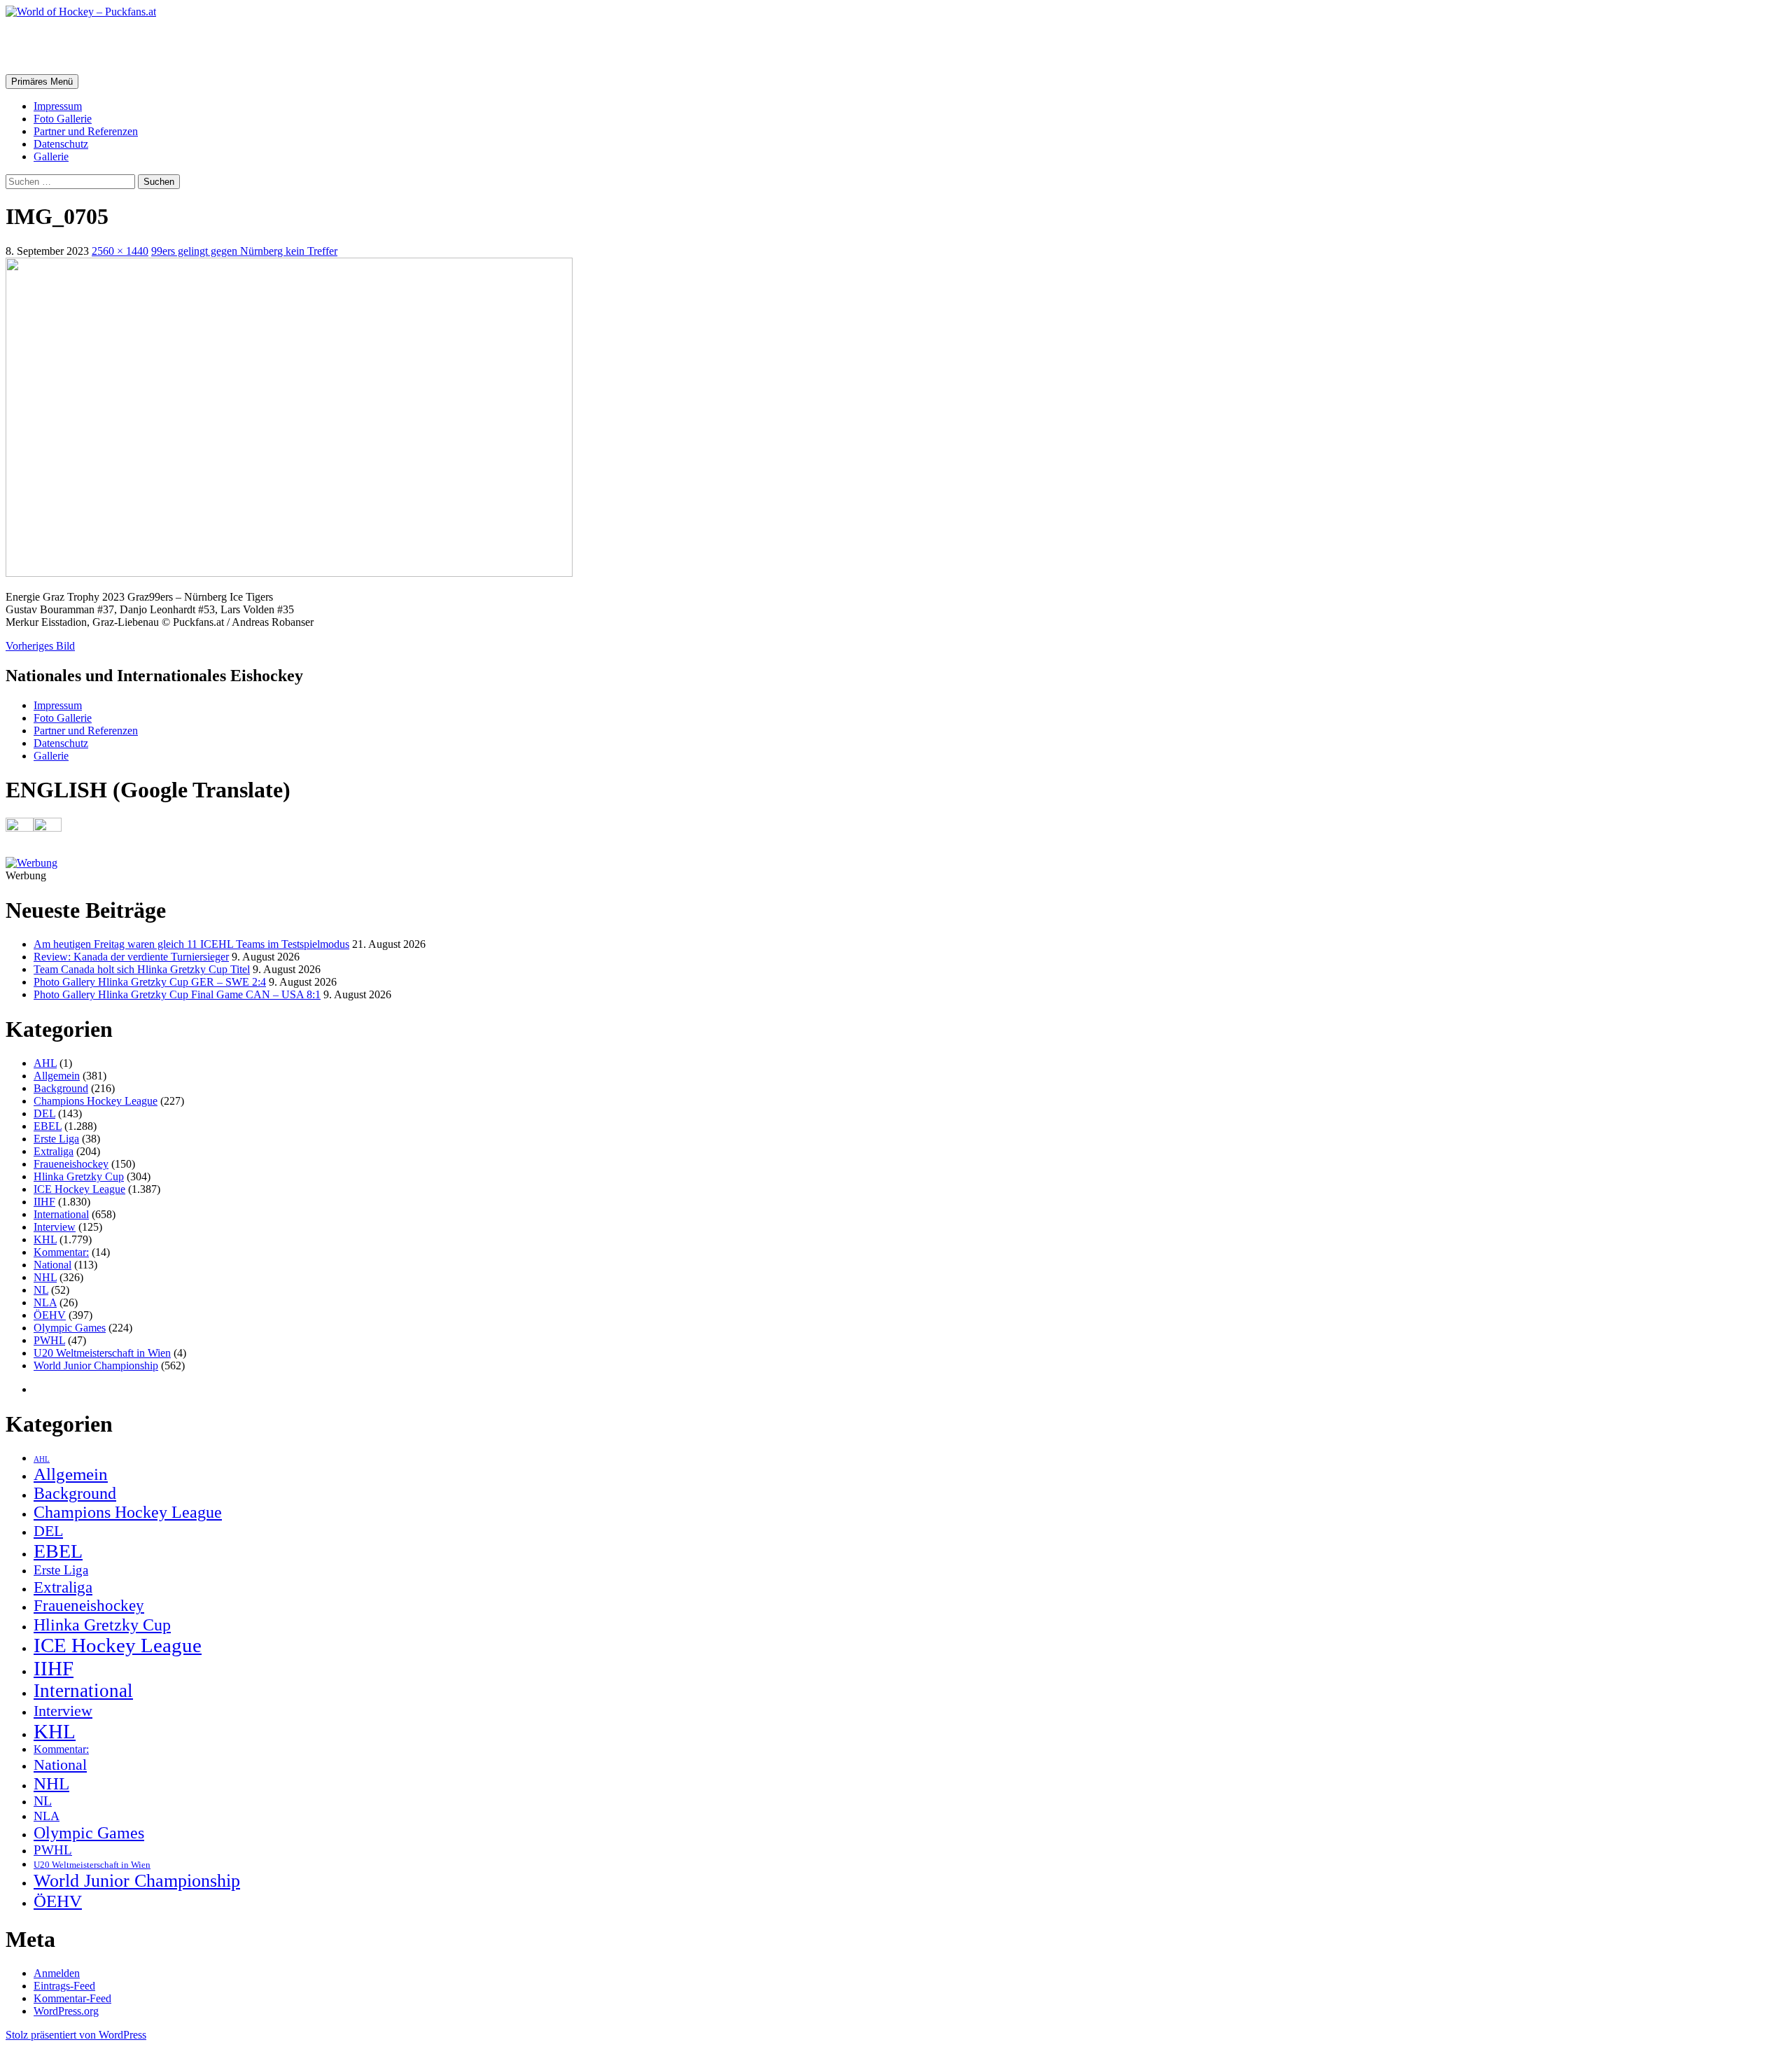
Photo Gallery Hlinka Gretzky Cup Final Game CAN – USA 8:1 (177, 994)
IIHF (44, 1202)
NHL (45, 1277)
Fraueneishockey (71, 1164)
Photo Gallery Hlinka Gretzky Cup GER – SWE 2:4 (150, 982)
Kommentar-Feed (72, 1998)
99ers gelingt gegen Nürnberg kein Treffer (244, 251)
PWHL (49, 1340)
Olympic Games (70, 1328)
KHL (45, 1239)
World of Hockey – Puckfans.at (155, 46)
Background (61, 1088)
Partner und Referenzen (86, 131)
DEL (44, 1113)
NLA (45, 1302)
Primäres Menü (42, 82)
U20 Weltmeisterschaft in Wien (102, 1353)
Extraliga (54, 1151)
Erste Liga (56, 1139)
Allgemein (57, 1076)
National (52, 1265)
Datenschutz (61, 144)
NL (41, 1290)
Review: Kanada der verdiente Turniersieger (131, 957)
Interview (55, 1227)
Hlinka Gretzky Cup (79, 1176)
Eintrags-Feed (64, 1986)
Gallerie (51, 156)
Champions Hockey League (96, 1101)
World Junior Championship (96, 1365)
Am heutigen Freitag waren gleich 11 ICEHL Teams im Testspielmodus (191, 944)
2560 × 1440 (120, 251)
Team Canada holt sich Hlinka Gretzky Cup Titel (142, 969)
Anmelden (57, 1973)
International (61, 1214)
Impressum (58, 106)
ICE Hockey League (79, 1189)
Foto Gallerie (63, 119)
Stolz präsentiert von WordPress (76, 2035)
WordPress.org (66, 2011)
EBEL (48, 1126)
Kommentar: (61, 1252)
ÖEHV (50, 1315)
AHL (45, 1063)
